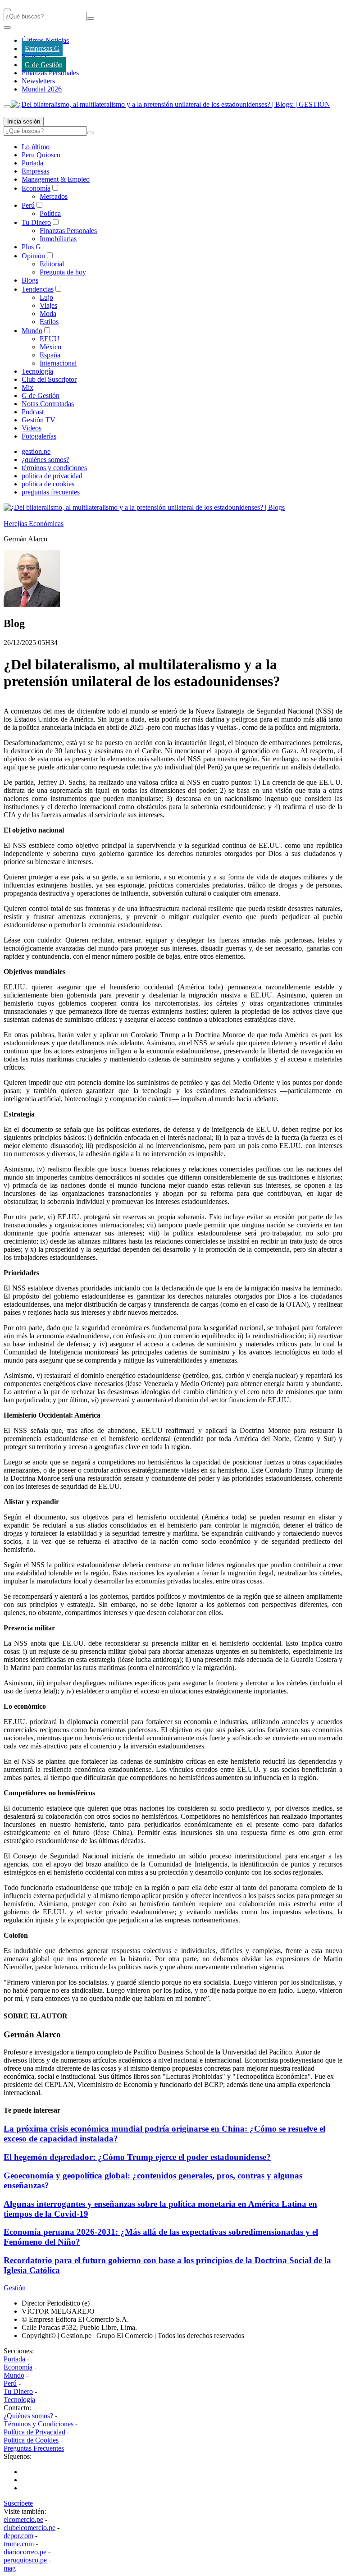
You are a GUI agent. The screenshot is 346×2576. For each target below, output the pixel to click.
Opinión (33, 256)
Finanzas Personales (50, 73)
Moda (48, 313)
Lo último (36, 147)
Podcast (33, 412)
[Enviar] (91, 18)
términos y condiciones (54, 468)
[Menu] (7, 10)
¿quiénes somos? (46, 460)
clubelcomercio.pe (30, 2528)
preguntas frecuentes (51, 492)
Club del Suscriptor (49, 379)
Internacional (58, 363)
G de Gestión (44, 65)
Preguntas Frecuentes (34, 2448)
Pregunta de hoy (63, 272)
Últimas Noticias (45, 40)
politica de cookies (48, 484)
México (50, 347)
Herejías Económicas (34, 524)
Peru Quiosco (41, 155)
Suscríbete (18, 2503)
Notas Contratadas (48, 404)
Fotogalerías (39, 436)
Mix (27, 387)
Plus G (31, 247)
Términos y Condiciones (39, 2424)
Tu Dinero (36, 222)
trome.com (19, 2544)
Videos (32, 428)
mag (10, 2568)
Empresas (35, 57)
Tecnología (37, 371)
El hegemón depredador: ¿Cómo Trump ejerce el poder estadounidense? (137, 2157)
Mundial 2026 (42, 89)
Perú (28, 205)
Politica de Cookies (31, 2440)
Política (50, 213)
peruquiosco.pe (25, 2560)
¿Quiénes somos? (28, 2416)
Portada (32, 163)
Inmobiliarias (58, 239)
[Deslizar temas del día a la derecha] (7, 107)
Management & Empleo (56, 179)
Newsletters (38, 81)
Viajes (48, 305)
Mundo (32, 331)
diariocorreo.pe (25, 2552)
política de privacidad (52, 476)
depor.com (18, 2536)
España (50, 355)
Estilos (49, 322)
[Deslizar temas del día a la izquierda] (7, 27)
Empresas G (42, 48)
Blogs (30, 280)
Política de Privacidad (34, 2432)
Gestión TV (39, 420)
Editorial (52, 264)
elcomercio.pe (23, 2519)
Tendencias (38, 289)
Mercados (54, 196)
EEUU (50, 339)
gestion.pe (36, 451)
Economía (36, 188)
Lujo (46, 297)
